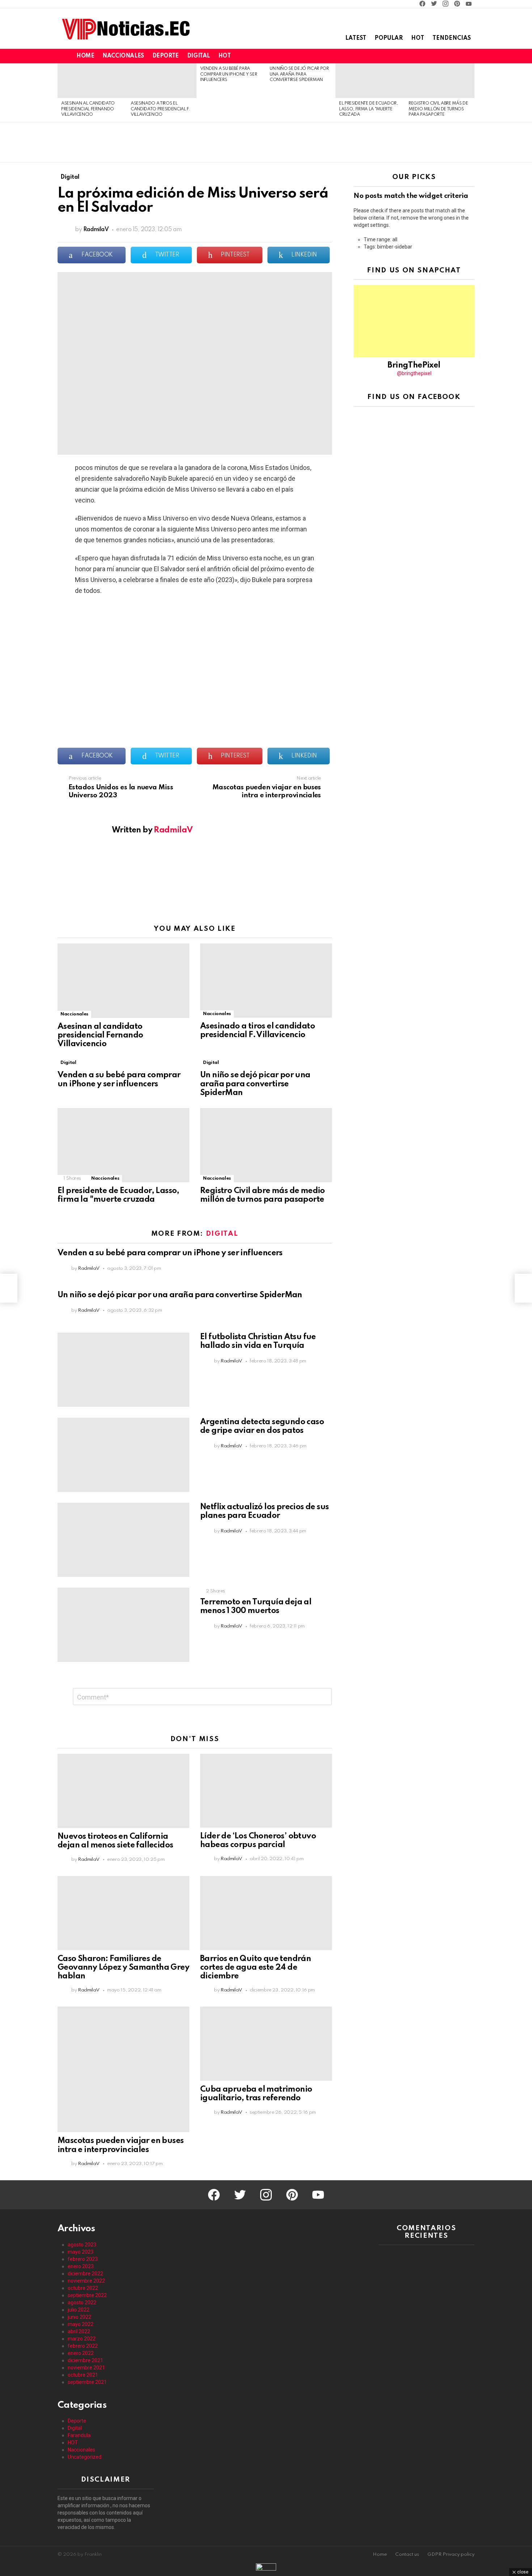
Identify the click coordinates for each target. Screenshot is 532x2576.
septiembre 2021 (87, 2382)
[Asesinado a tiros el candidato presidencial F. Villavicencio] (162, 81)
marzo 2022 (82, 2339)
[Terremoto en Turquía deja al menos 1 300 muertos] (123, 1625)
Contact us (407, 2554)
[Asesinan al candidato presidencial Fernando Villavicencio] (92, 81)
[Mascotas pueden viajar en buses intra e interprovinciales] (123, 2069)
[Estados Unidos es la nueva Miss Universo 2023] (9, 1288)
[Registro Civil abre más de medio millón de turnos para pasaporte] (440, 81)
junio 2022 (79, 2317)
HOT (225, 56)
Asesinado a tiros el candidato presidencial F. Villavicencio (160, 109)
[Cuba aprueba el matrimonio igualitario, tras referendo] (266, 2044)
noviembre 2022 (86, 2281)
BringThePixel (414, 365)
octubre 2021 (83, 2375)
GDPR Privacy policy (451, 2554)
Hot (418, 38)
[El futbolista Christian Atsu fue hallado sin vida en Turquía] (123, 1370)
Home (85, 56)
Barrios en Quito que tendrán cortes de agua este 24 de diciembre (256, 1968)
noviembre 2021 (86, 2368)
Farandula (79, 2435)
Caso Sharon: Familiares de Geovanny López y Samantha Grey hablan (123, 1968)
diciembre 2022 (85, 2274)
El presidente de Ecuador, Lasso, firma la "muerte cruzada (369, 109)
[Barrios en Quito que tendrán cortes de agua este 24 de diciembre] (266, 1913)
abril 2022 (79, 2331)
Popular (389, 38)
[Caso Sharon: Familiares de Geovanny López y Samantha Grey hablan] (123, 1913)
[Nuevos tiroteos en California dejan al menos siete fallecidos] (123, 1791)
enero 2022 (81, 2353)
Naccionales (123, 56)
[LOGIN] (470, 56)
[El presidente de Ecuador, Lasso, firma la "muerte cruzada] (370, 81)
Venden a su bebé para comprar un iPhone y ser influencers (229, 74)
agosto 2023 (82, 2245)
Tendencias (452, 38)
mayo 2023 (81, 2252)
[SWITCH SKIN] (446, 56)
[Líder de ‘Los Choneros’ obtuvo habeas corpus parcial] (266, 1791)
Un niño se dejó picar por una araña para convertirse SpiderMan (299, 74)
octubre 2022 (83, 2288)
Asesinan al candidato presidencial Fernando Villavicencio (88, 109)
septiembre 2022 (87, 2295)
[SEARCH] (458, 56)
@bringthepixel (414, 373)
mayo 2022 (81, 2324)
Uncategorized (85, 2457)
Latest (356, 38)
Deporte (166, 56)
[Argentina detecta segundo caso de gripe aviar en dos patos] (123, 1455)
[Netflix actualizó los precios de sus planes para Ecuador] (123, 1540)
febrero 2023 (83, 2259)
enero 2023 (81, 2266)
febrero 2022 (83, 2346)
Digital (199, 56)
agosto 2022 (82, 2303)
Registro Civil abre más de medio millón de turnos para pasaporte (438, 109)
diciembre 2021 (85, 2360)
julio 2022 (79, 2310)
